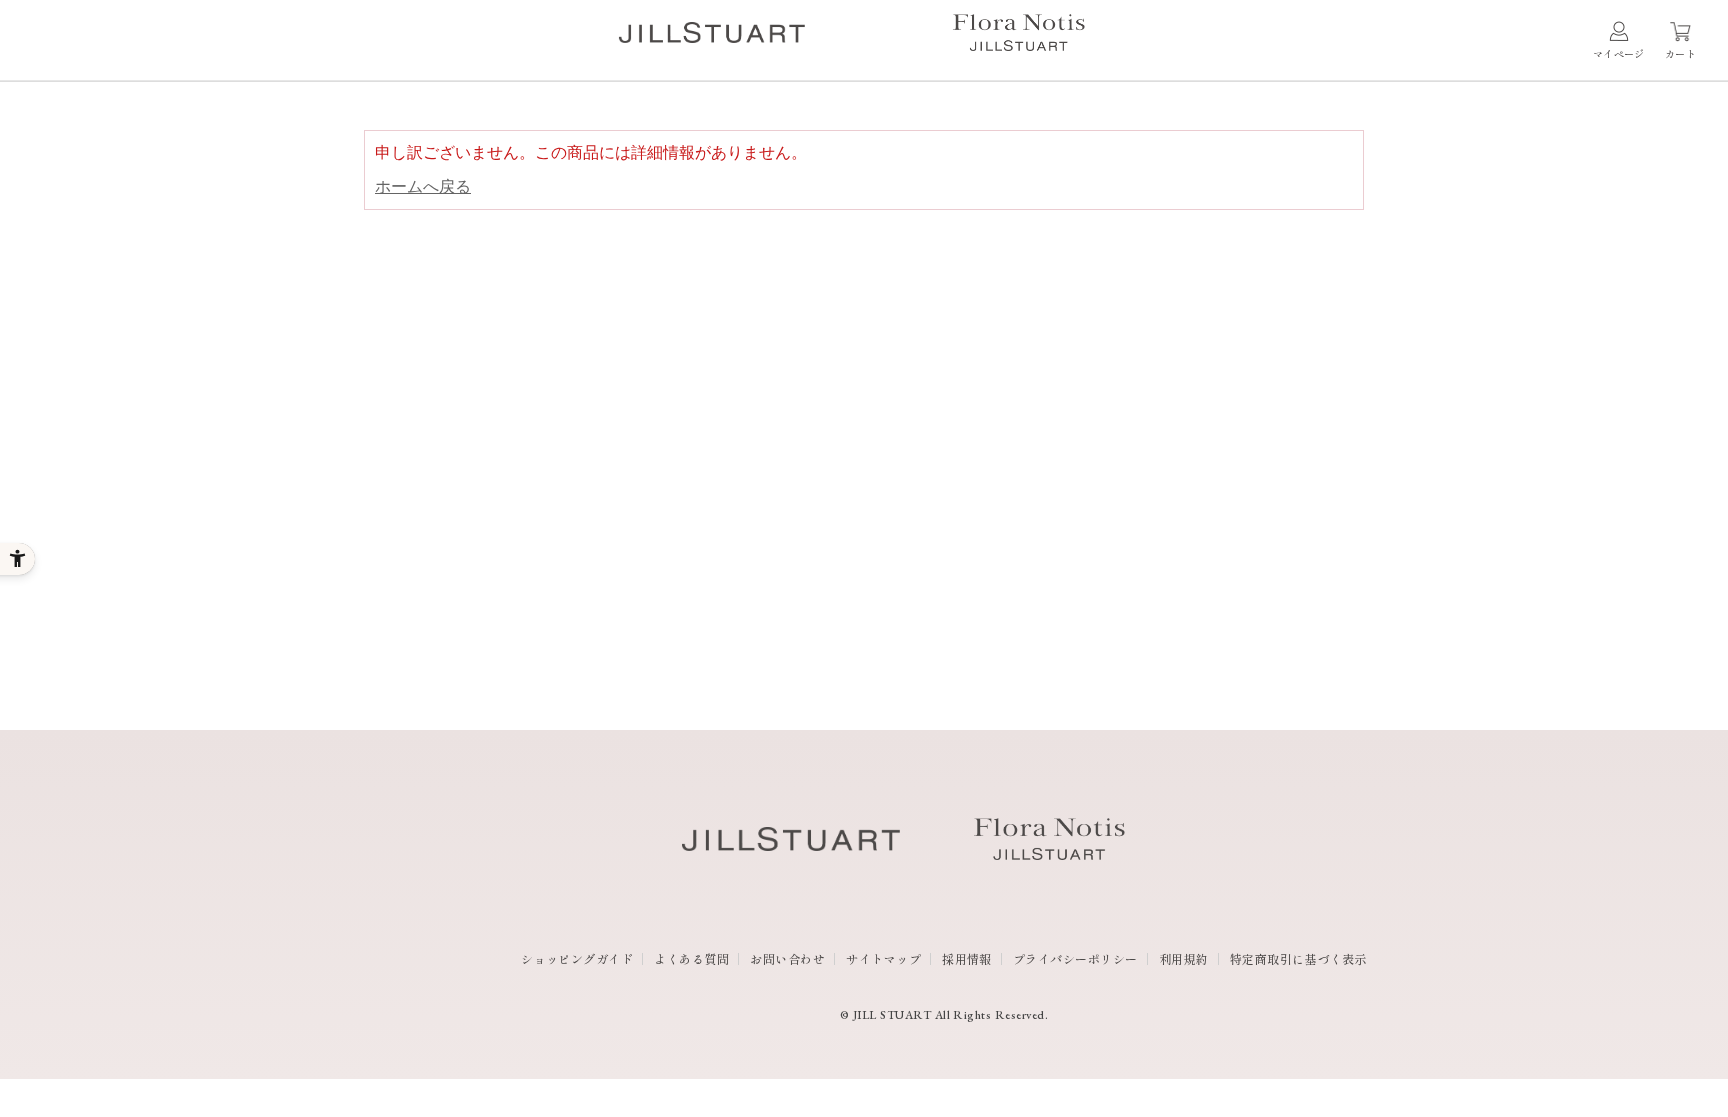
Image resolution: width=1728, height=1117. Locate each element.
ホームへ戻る (423, 186)
